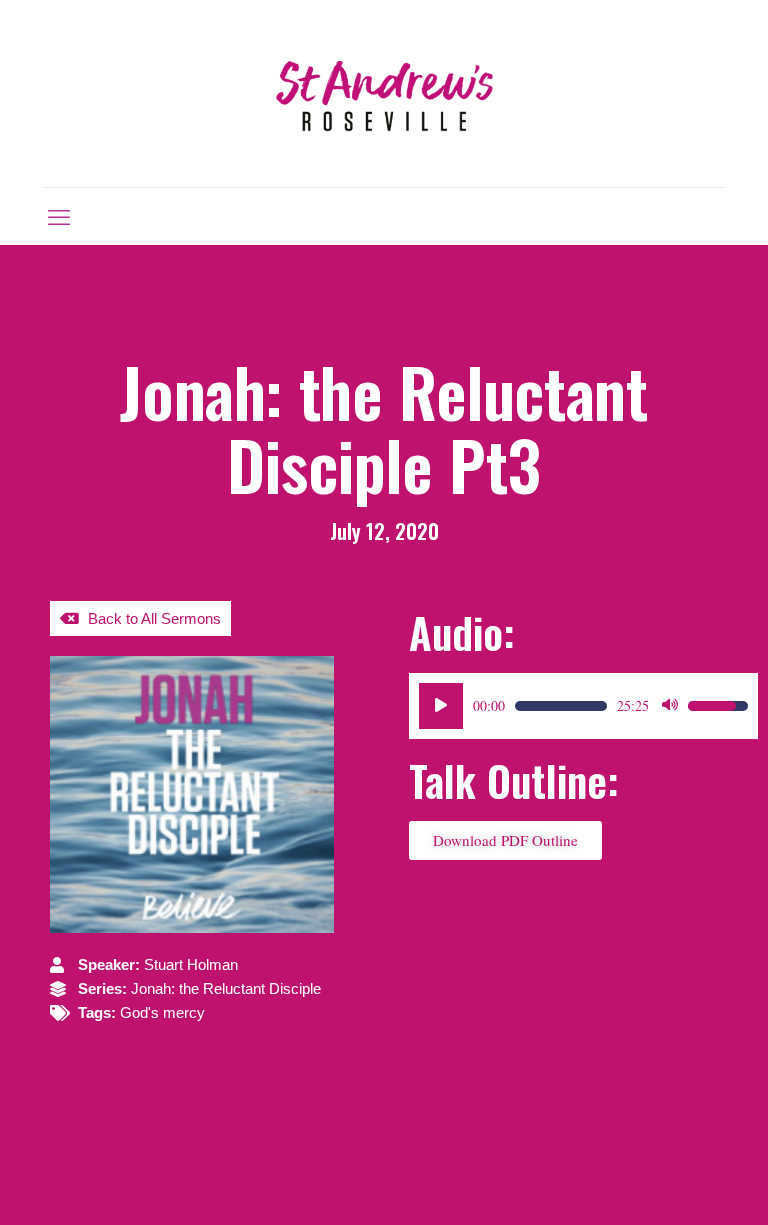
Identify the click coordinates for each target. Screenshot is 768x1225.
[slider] (561, 706)
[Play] (441, 706)
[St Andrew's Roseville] (384, 93)
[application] (583, 706)
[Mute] (670, 706)
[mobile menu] (59, 216)
